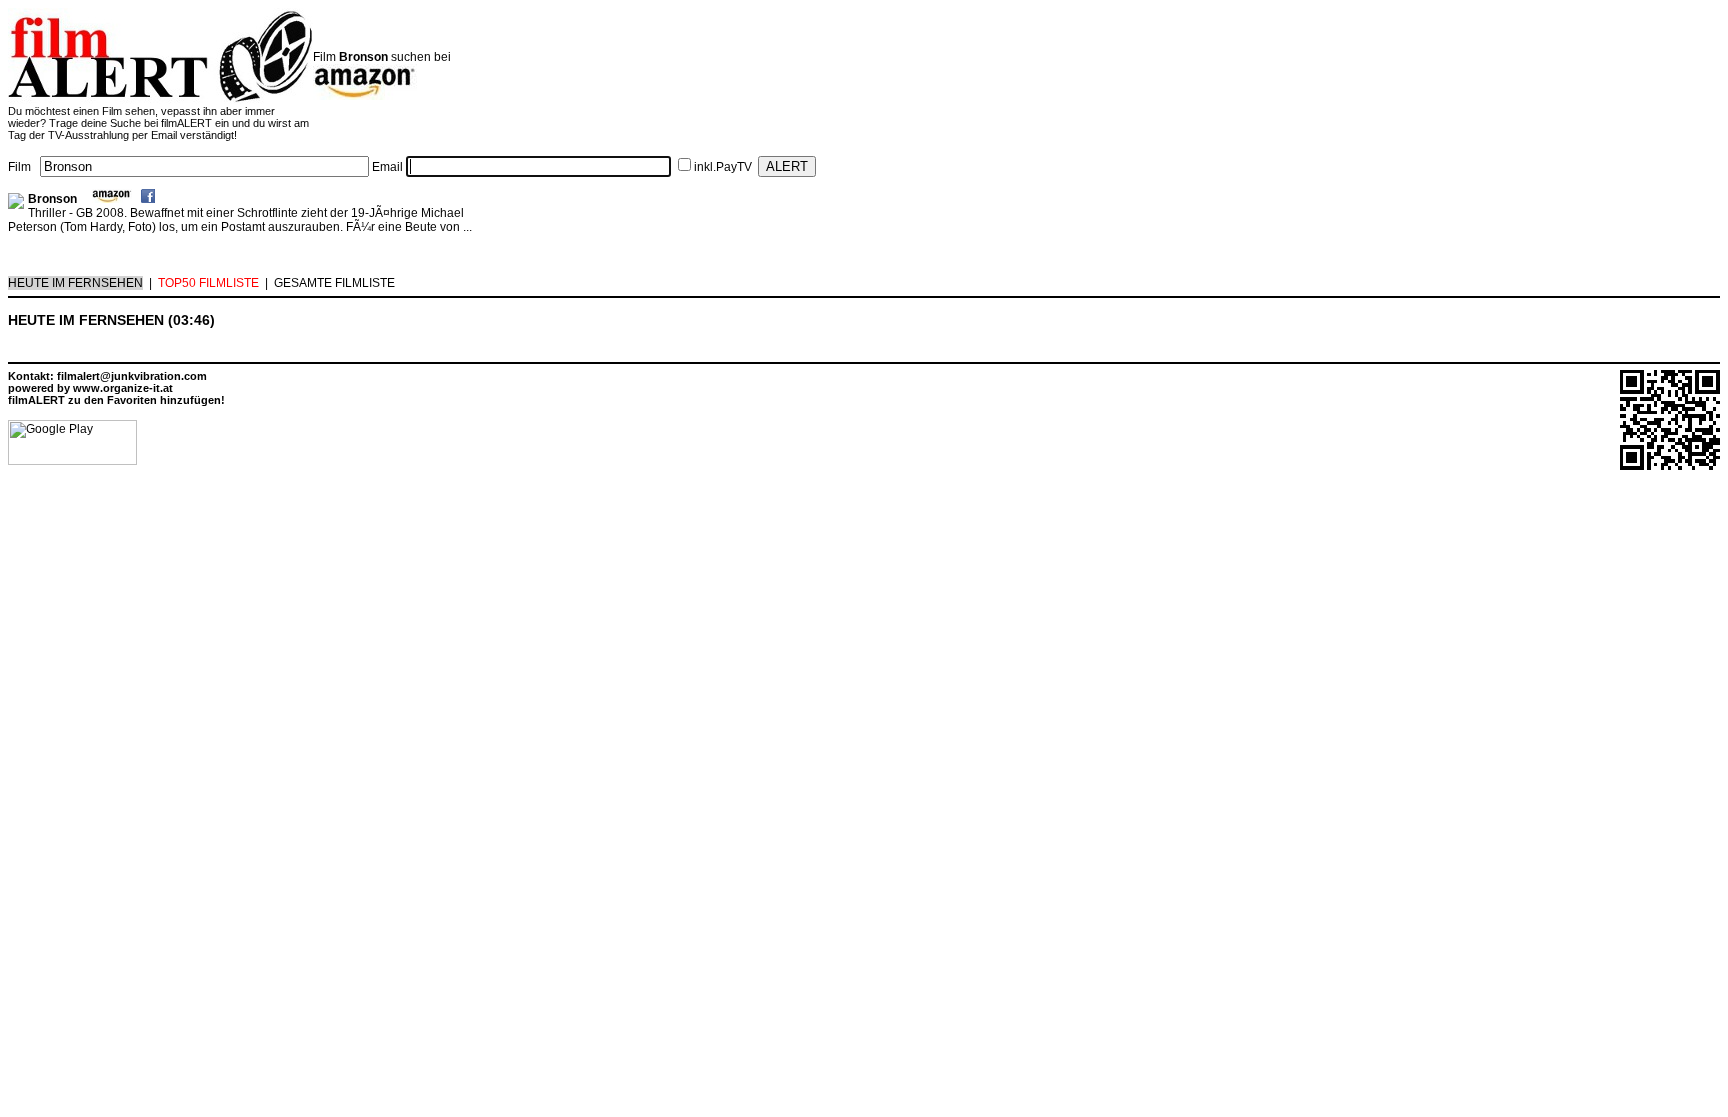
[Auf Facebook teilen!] (148, 199)
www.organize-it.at (123, 388)
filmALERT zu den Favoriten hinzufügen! (116, 400)
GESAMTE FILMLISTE (334, 283)
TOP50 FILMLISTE (208, 283)
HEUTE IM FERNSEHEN (75, 283)
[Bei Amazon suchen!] (112, 199)
